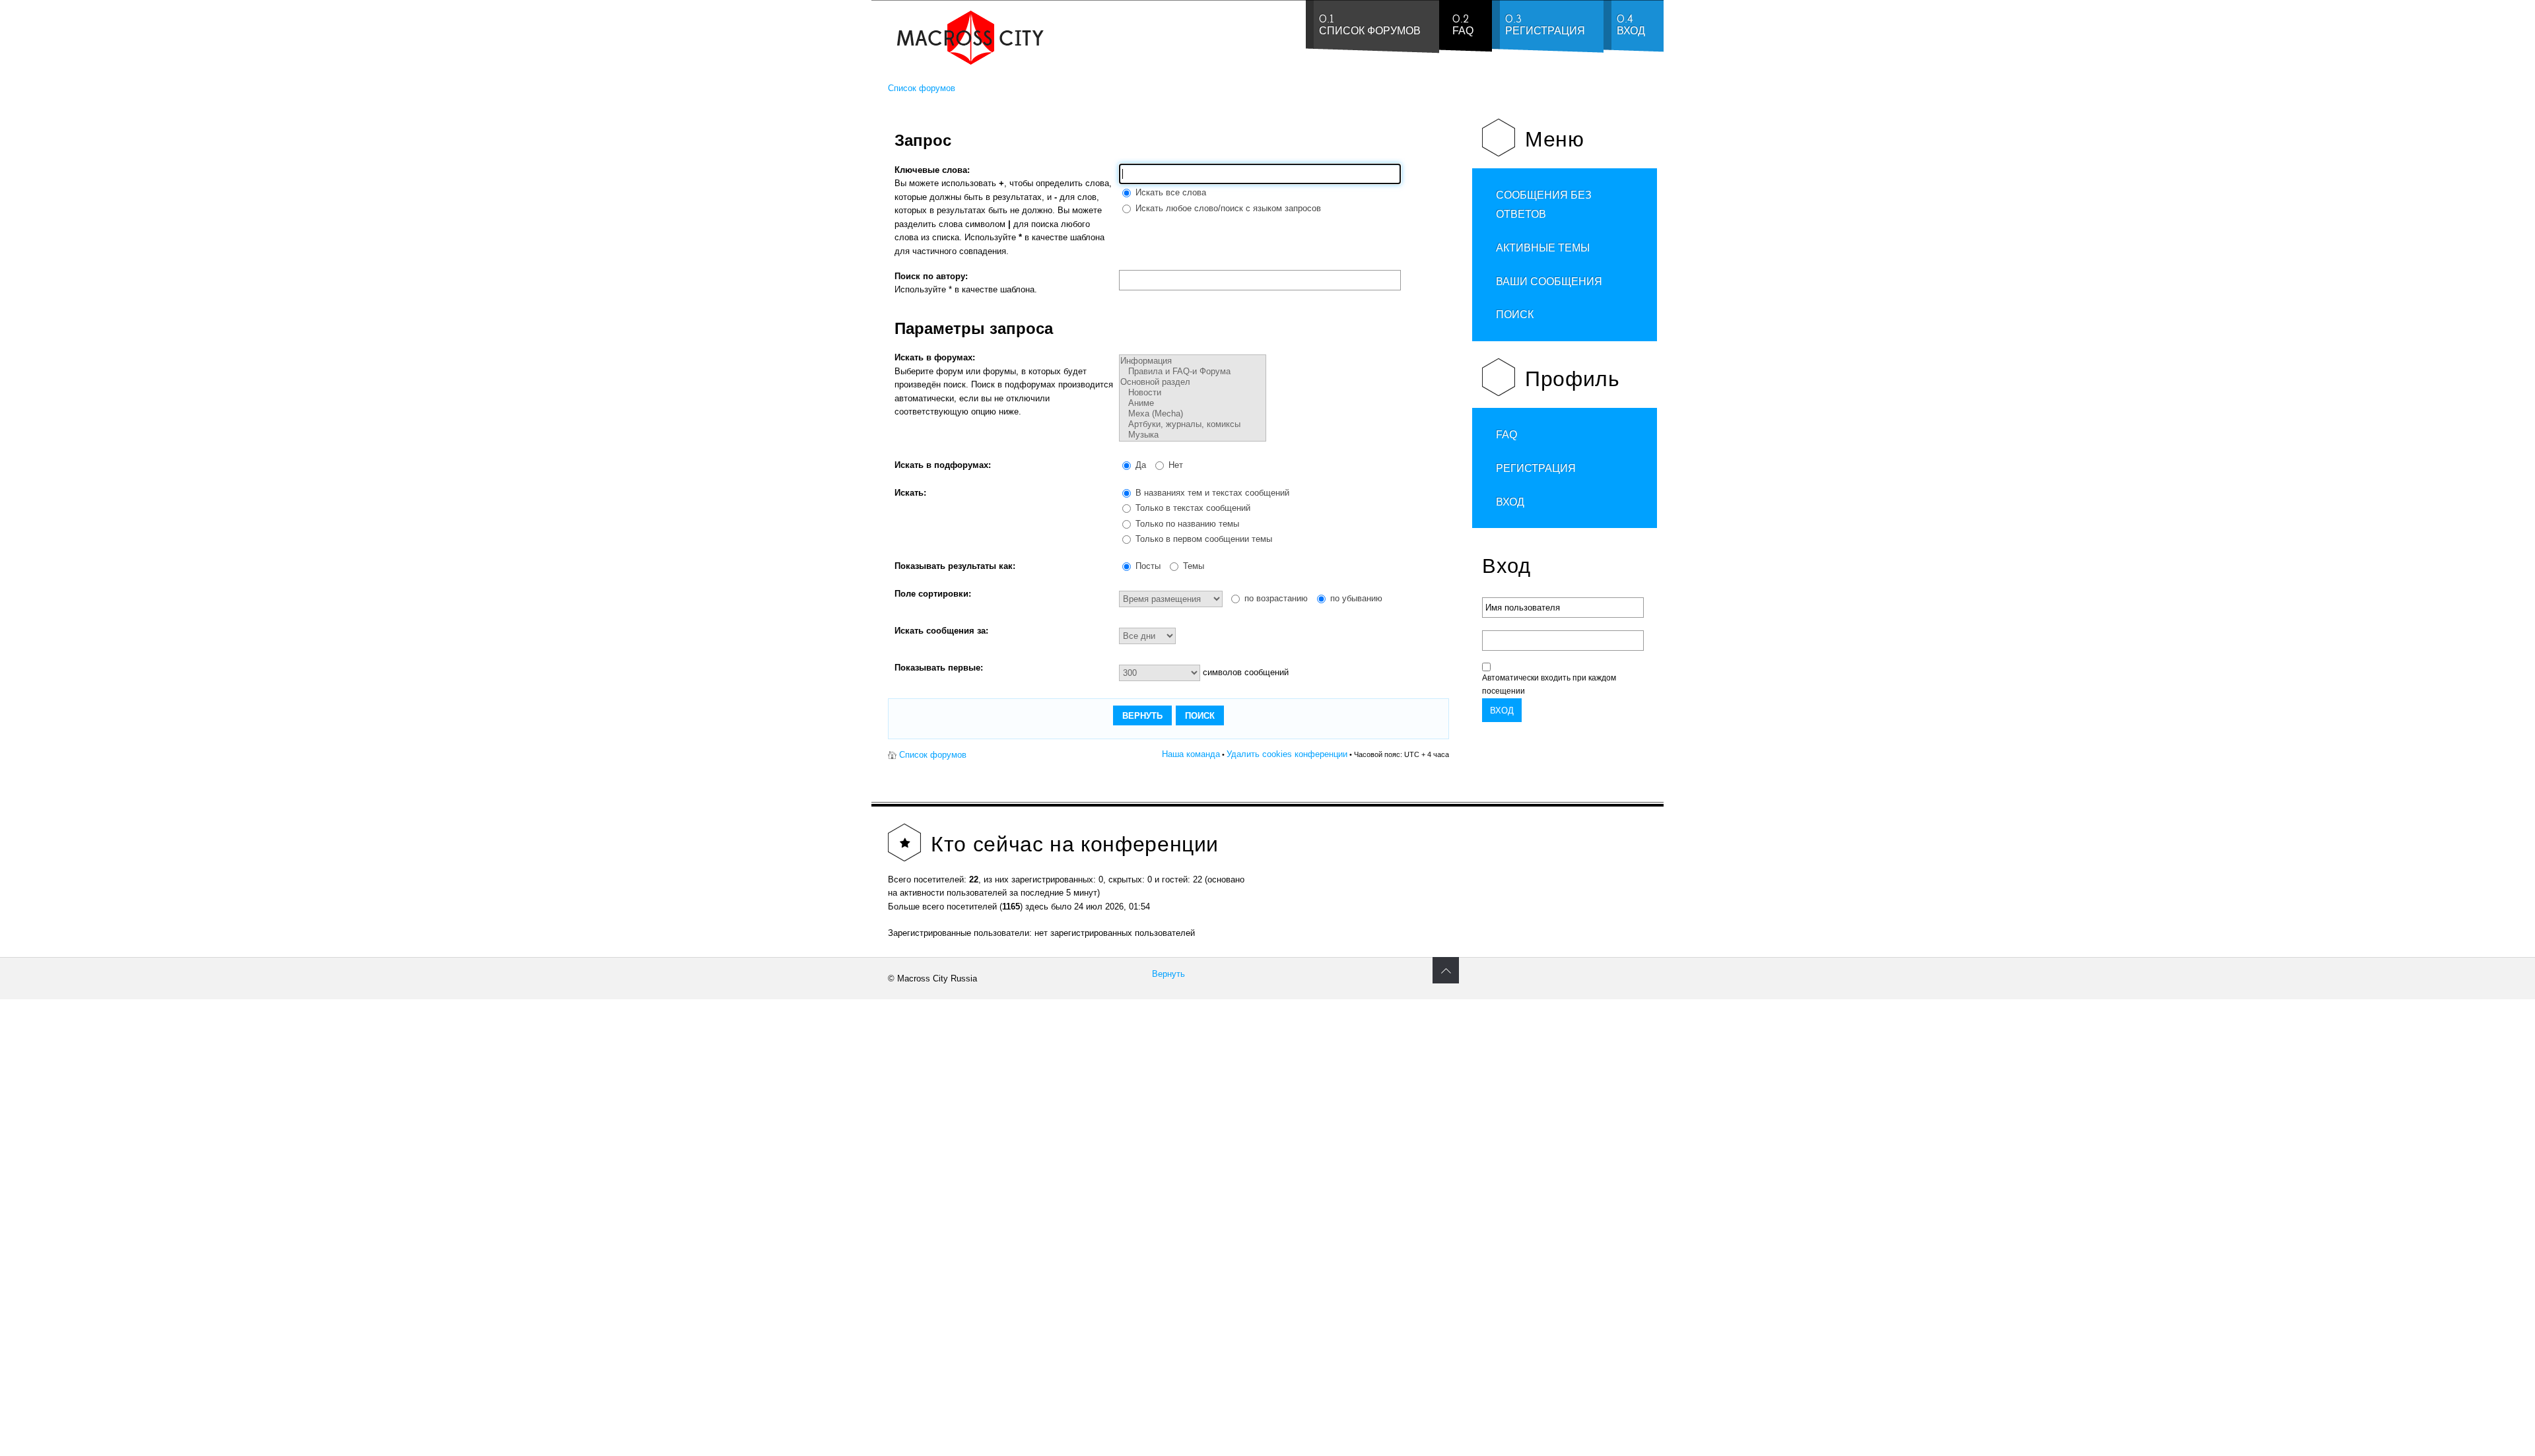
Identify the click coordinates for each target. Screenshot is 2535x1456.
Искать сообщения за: (941, 631)
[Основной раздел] (1192, 382)
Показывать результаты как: (955, 566)
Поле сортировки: (933, 594)
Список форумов (922, 88)
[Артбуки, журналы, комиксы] (1192, 424)
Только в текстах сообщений (1192, 508)
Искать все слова (1169, 192)
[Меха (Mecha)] (1192, 414)
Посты (1147, 566)
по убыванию (1355, 598)
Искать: (910, 493)
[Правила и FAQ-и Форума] (1192, 372)
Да (1139, 465)
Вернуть (1168, 974)
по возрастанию (1275, 598)
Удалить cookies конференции (1287, 754)
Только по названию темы (1186, 524)
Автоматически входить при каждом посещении (1549, 684)
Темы (1192, 566)
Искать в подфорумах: (943, 465)
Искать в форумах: (935, 357)
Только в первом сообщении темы (1202, 539)
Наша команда (1191, 754)
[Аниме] (1192, 403)
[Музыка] (1192, 435)
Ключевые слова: (932, 170)
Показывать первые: (939, 668)
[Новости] (1192, 393)
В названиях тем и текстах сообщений (1211, 493)
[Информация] (1192, 361)
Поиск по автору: (931, 276)
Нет (1174, 465)
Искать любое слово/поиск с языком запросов (1227, 208)
